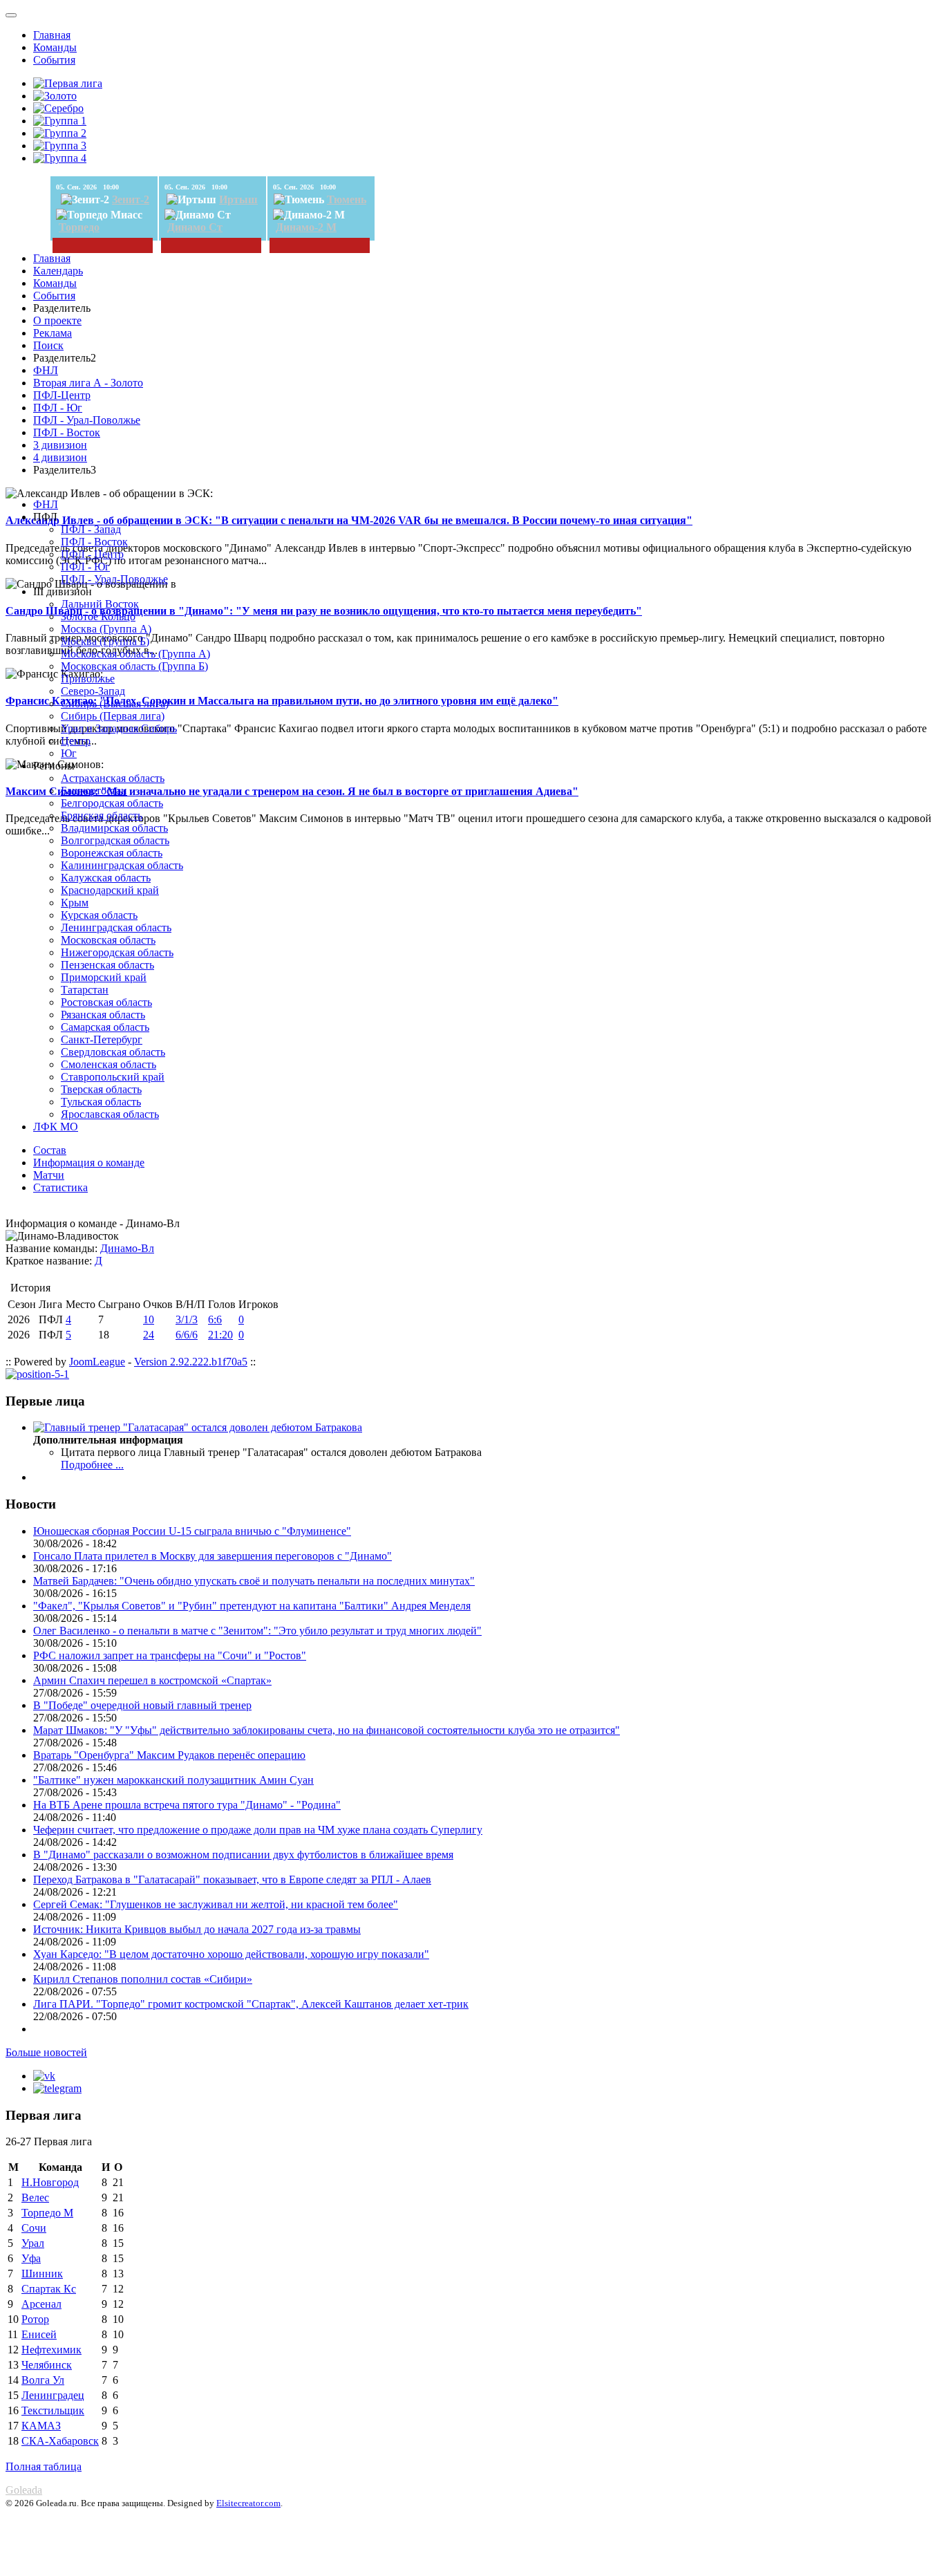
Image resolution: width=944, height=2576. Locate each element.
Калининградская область (122, 865)
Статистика (60, 1187)
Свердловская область (113, 1052)
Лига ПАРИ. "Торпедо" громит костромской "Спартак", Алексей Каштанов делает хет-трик (251, 2004)
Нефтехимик (51, 2350)
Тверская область (101, 1089)
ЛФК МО (56, 1127)
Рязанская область (103, 1015)
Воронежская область (112, 853)
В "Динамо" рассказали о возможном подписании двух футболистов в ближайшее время (243, 1855)
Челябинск (47, 2365)
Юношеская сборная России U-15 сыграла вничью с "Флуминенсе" (192, 1531)
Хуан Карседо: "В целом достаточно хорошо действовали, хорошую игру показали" (231, 1954)
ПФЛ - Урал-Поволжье (87, 420)
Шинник (42, 2274)
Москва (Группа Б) (105, 641)
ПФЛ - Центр (92, 554)
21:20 (220, 1335)
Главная (52, 35)
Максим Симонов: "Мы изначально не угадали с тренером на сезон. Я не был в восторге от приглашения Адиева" (292, 791)
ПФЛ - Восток (67, 432)
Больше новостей (46, 2052)
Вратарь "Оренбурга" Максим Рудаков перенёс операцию (169, 1755)
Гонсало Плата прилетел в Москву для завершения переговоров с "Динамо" (213, 1556)
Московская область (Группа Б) (134, 666)
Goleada (24, 2490)
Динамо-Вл (127, 1248)
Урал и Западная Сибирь (119, 728)
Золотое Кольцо (98, 616)
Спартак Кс (49, 2289)
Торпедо (79, 227)
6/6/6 (187, 1335)
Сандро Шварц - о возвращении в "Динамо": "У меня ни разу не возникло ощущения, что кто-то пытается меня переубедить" (324, 611)
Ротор (35, 2319)
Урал (33, 2243)
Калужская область (106, 878)
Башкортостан (94, 791)
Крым (75, 903)
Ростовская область (106, 1002)
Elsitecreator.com (248, 2503)
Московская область (108, 940)
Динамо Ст (195, 227)
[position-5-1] (37, 1374)
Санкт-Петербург (102, 1039)
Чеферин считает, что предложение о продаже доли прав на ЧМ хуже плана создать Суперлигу (258, 1830)
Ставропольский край (113, 1077)
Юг (69, 753)
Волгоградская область (115, 840)
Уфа (31, 2258)
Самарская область (105, 1027)
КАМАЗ (41, 2426)
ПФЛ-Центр (62, 395)
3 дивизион (60, 445)
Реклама (53, 333)
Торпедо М (47, 2213)
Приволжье (88, 679)
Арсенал (41, 2304)
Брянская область (102, 815)
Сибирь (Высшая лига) (115, 703)
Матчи (49, 1175)
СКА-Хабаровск (60, 2441)
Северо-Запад (93, 691)
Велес (35, 2197)
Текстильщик (53, 2410)
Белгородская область (112, 803)
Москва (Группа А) (106, 629)
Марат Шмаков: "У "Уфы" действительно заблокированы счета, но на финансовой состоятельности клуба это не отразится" (327, 1730)
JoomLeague (97, 1362)
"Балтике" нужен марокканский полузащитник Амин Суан (173, 1780)
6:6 (215, 1319)
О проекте (57, 320)
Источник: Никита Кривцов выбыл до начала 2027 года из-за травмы (197, 1929)
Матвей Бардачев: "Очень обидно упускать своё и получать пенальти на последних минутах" (254, 1581)
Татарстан (85, 990)
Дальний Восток (100, 604)
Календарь (58, 271)
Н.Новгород (50, 2182)
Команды (55, 47)
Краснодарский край (110, 890)
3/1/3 (187, 1319)
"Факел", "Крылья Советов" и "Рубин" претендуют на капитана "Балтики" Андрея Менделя (252, 1606)
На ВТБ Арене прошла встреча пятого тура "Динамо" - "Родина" (187, 1805)
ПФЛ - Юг (58, 408)
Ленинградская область (116, 927)
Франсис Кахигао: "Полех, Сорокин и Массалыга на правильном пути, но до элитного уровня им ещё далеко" (282, 701)
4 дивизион (60, 457)
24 (149, 1335)
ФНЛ (46, 370)
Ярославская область (110, 1114)
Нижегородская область (117, 952)
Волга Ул (43, 2380)
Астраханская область (113, 778)
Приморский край (104, 977)
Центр (76, 741)
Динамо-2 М (306, 227)
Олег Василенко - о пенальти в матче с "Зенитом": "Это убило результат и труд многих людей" (257, 1631)
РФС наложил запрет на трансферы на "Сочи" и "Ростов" (170, 1655)
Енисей (39, 2334)
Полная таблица (44, 2466)
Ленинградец (53, 2395)
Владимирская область (114, 828)
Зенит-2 (131, 199)
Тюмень (347, 199)
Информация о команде (89, 1163)
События (54, 60)
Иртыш (238, 199)
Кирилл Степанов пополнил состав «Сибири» (143, 1979)
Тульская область (101, 1102)
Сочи (34, 2228)
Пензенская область (107, 965)
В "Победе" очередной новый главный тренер (142, 1705)
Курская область (99, 915)
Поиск (48, 345)
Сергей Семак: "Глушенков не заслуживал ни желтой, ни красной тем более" (216, 1904)
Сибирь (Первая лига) (113, 716)
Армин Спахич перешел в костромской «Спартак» (152, 1680)
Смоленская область (108, 1064)
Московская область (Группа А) (135, 654)
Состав (50, 1150)
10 (149, 1319)
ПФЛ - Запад (91, 529)
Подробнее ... (92, 1465)
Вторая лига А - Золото (88, 383)
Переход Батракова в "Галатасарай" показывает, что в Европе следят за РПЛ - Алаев (232, 1879)
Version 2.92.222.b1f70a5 (191, 1362)
